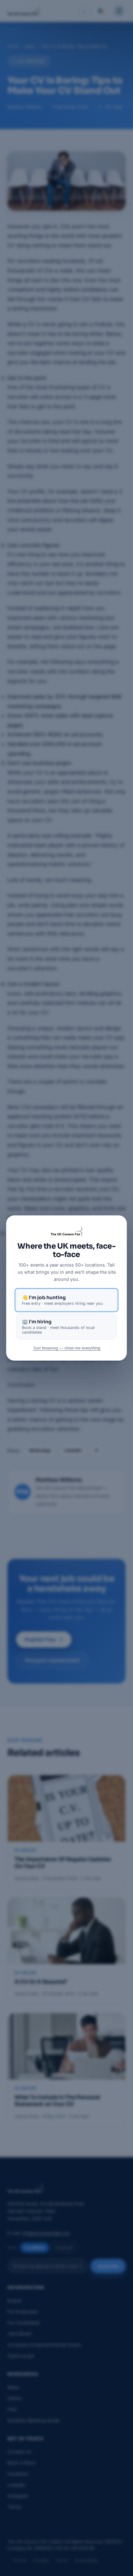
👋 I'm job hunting (62, 1300)
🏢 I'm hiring (58, 1327)
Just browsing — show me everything (67, 1348)
